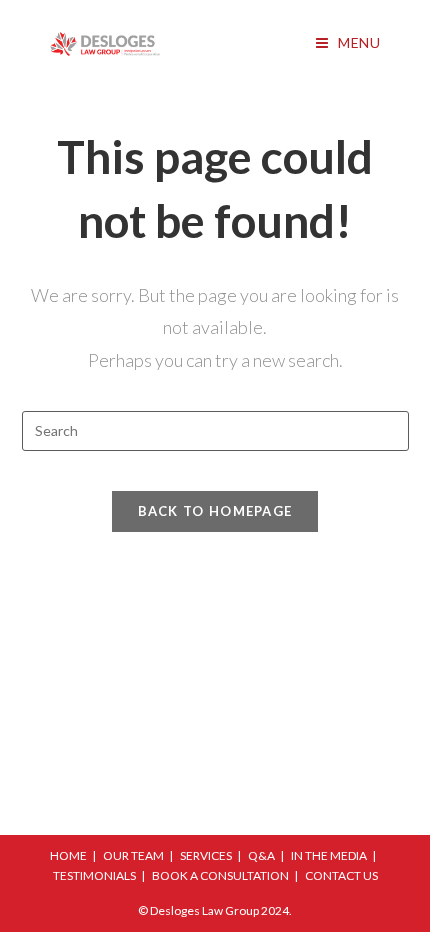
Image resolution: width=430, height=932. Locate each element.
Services (206, 855)
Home (68, 855)
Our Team (133, 855)
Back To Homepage (215, 511)
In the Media (329, 855)
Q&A (261, 855)
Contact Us (341, 875)
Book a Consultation (220, 875)
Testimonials (94, 875)
